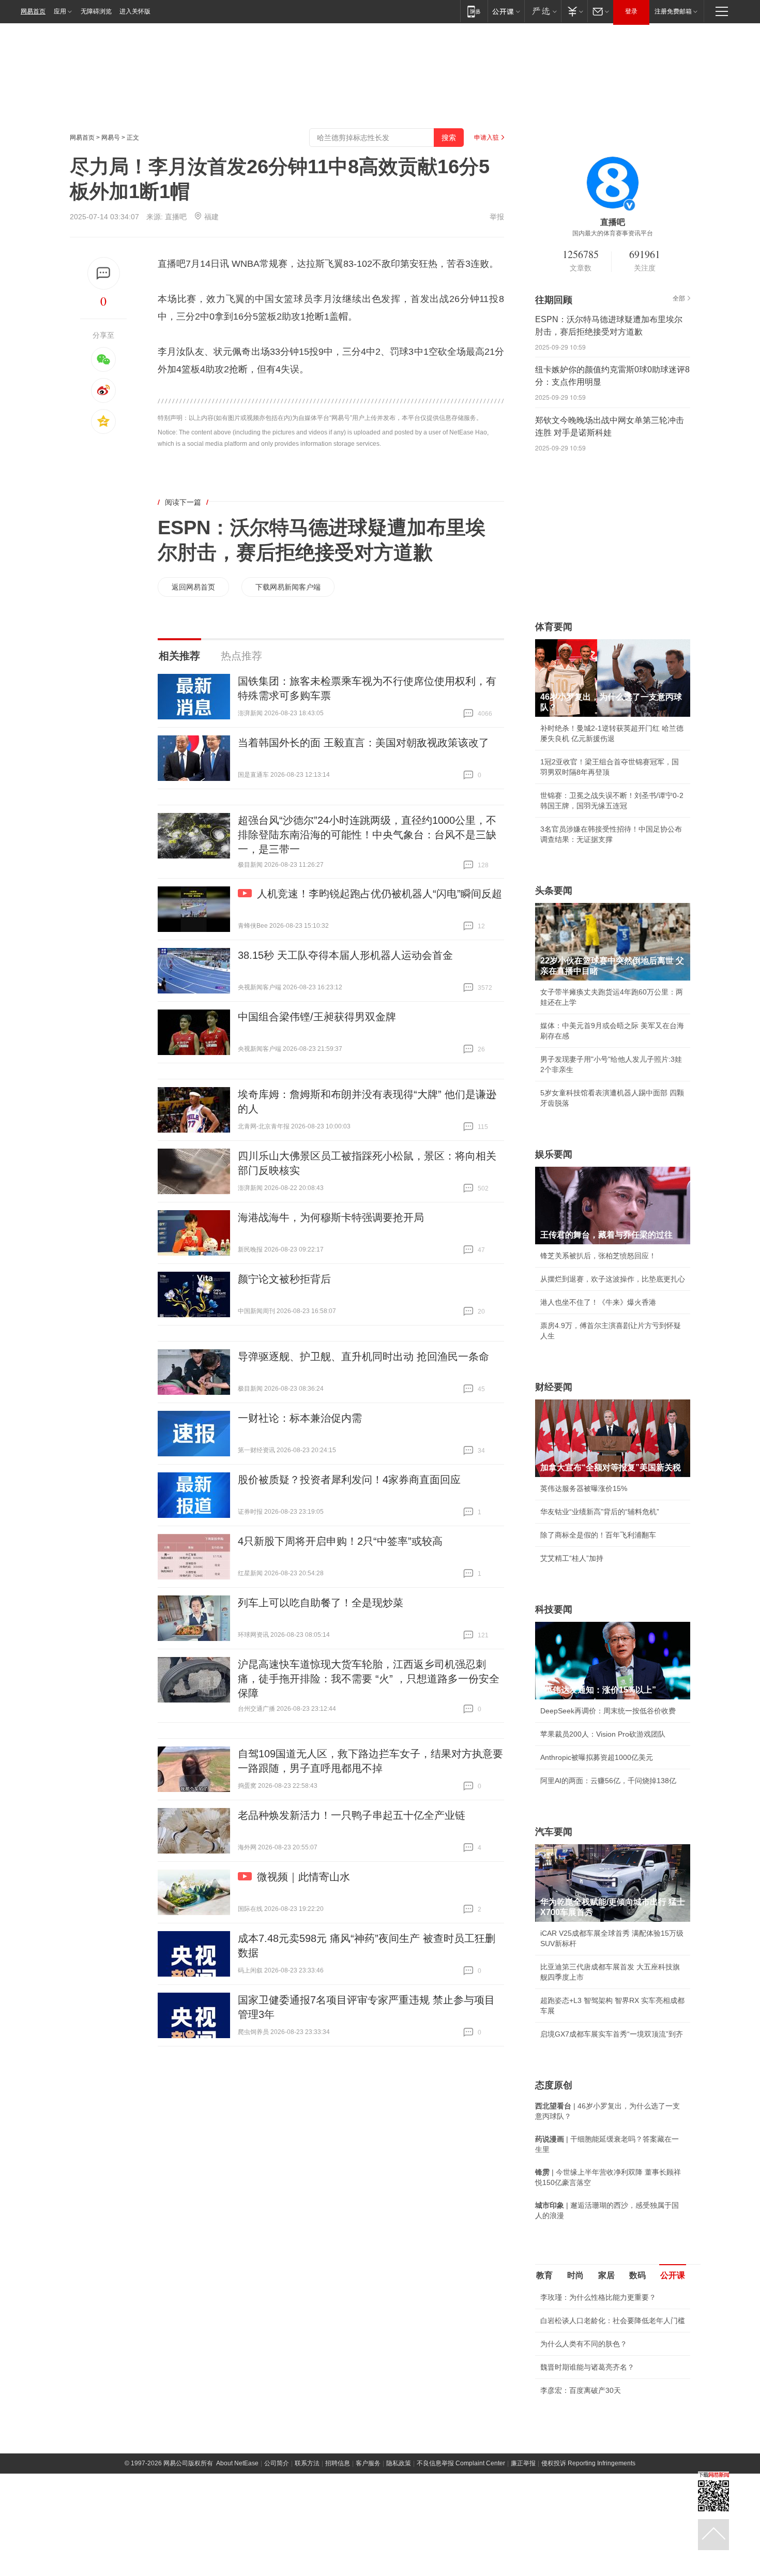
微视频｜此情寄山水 (303, 1877)
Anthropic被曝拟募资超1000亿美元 (597, 1757)
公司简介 (277, 2463)
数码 (637, 2275)
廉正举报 (523, 2463)
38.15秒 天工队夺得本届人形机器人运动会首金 (345, 955)
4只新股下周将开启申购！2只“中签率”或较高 (340, 1541)
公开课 (673, 2275)
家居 (606, 2275)
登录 (631, 11)
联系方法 (307, 2463)
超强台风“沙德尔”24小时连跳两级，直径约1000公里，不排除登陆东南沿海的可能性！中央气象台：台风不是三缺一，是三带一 (367, 835)
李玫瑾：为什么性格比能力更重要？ (598, 2297)
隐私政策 (399, 2463)
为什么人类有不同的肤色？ (584, 2344)
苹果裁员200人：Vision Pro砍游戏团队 (603, 1734)
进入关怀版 (135, 11)
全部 (679, 298)
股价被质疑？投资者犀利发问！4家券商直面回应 (349, 1480)
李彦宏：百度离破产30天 (581, 2390)
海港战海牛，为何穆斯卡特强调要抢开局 (331, 1217)
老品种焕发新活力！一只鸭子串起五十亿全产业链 (352, 1815)
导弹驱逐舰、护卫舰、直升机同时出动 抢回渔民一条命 (363, 1357)
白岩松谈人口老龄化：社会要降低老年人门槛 (613, 2321)
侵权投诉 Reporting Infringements (588, 2463)
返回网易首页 (193, 587)
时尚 (575, 2275)
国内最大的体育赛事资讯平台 (613, 233)
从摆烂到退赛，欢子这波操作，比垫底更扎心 (613, 1279)
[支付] (574, 11)
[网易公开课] (506, 11)
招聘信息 (338, 2463)
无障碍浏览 (96, 11)
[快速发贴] (104, 273)
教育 (544, 2275)
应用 (60, 11)
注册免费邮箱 (673, 11)
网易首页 (33, 11)
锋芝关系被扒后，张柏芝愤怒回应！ (598, 1256)
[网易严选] (543, 11)
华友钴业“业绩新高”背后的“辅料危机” (600, 1512)
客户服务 (368, 2463)
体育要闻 (554, 627)
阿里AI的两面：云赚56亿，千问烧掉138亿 (608, 1781)
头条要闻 (554, 891)
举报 (497, 217)
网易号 (111, 138)
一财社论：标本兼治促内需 (300, 1418)
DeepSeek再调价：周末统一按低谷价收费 (608, 1711)
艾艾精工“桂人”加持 (572, 1558)
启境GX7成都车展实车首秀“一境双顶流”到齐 (612, 2034)
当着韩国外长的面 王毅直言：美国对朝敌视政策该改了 (363, 743)
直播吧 (176, 217)
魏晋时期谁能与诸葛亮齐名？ (587, 2367)
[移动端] (474, 11)
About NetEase (237, 2463)
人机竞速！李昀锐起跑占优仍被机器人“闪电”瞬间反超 (379, 894)
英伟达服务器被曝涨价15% (584, 1488)
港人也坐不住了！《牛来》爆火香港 (598, 1302)
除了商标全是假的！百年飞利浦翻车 (598, 1535)
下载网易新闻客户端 (288, 587)
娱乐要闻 (554, 1154)
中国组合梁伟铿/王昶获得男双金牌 (317, 1017)
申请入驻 (487, 138)
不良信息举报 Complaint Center (461, 2463)
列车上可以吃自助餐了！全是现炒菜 (321, 1603)
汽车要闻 (554, 1832)
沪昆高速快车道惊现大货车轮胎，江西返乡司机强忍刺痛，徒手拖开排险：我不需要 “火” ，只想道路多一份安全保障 (369, 1679)
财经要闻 (554, 1387)
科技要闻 (554, 1609)
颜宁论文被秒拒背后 (284, 1279)
